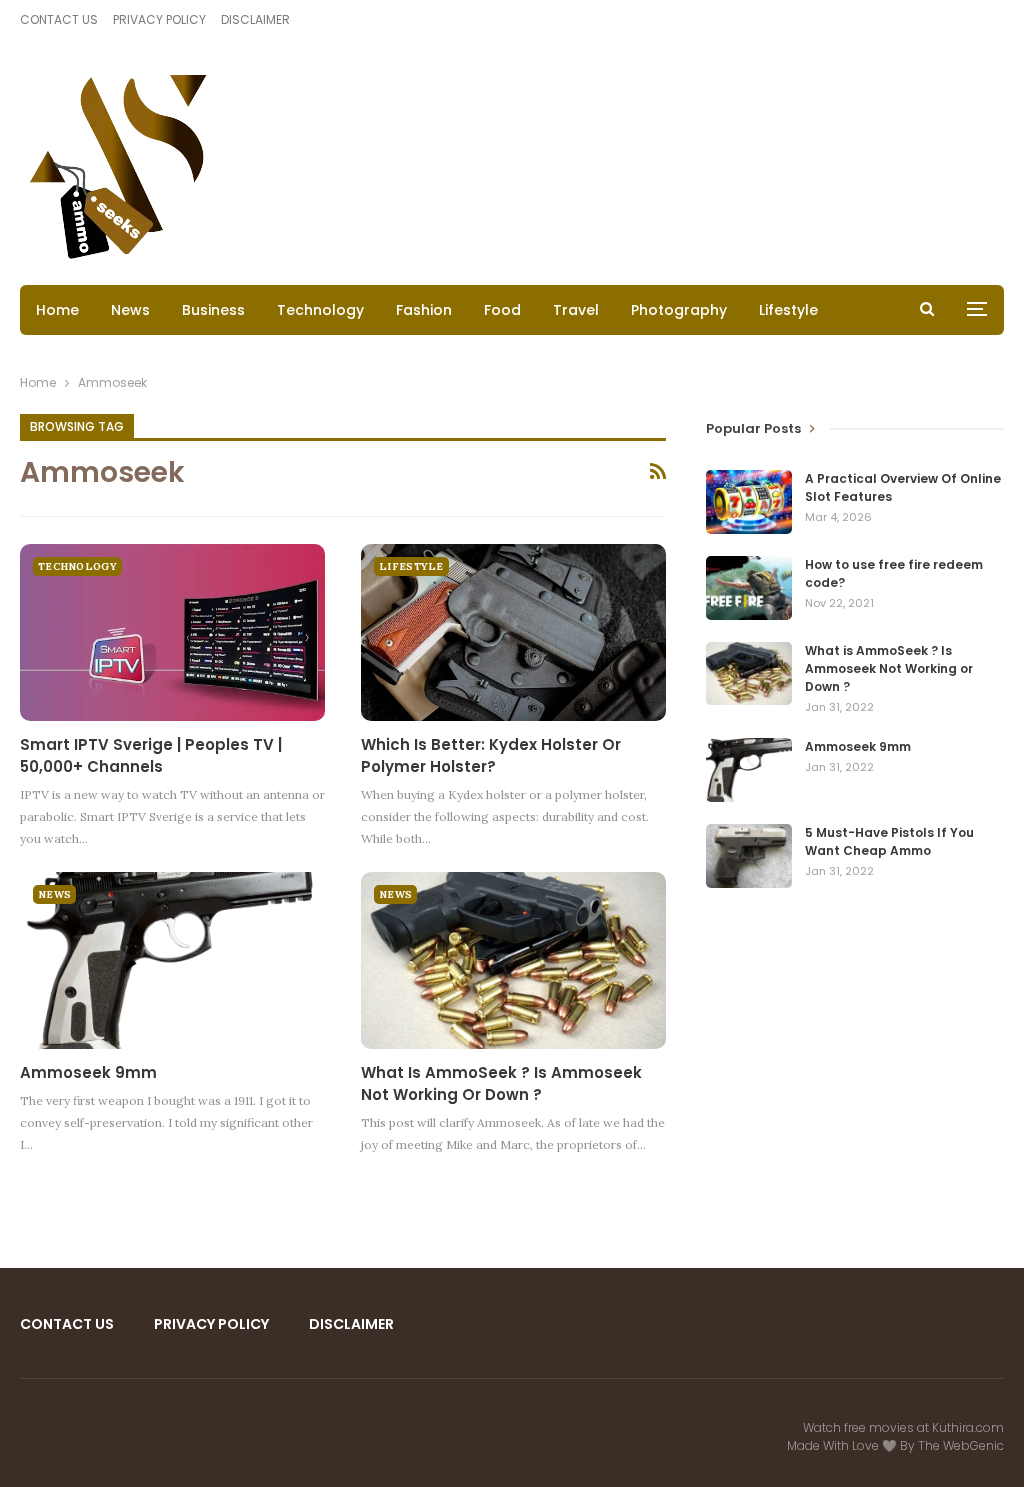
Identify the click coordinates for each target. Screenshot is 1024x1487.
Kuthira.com (968, 1427)
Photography (679, 310)
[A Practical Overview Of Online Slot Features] (749, 502)
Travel (576, 310)
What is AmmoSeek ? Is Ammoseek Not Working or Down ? (501, 1083)
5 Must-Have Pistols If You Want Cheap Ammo (889, 841)
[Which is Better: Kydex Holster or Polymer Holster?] (513, 632)
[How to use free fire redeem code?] (749, 588)
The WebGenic (961, 1445)
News (130, 310)
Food (502, 310)
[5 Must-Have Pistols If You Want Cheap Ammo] (749, 856)
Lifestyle (788, 310)
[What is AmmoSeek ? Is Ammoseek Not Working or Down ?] (513, 960)
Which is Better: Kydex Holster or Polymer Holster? (491, 755)
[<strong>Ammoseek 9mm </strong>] (172, 960)
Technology (320, 310)
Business (213, 310)
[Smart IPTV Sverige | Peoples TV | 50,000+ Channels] (172, 632)
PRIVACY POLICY (159, 19)
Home (57, 310)
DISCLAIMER (255, 19)
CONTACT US (59, 19)
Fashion (424, 310)
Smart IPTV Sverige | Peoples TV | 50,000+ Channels (151, 755)
